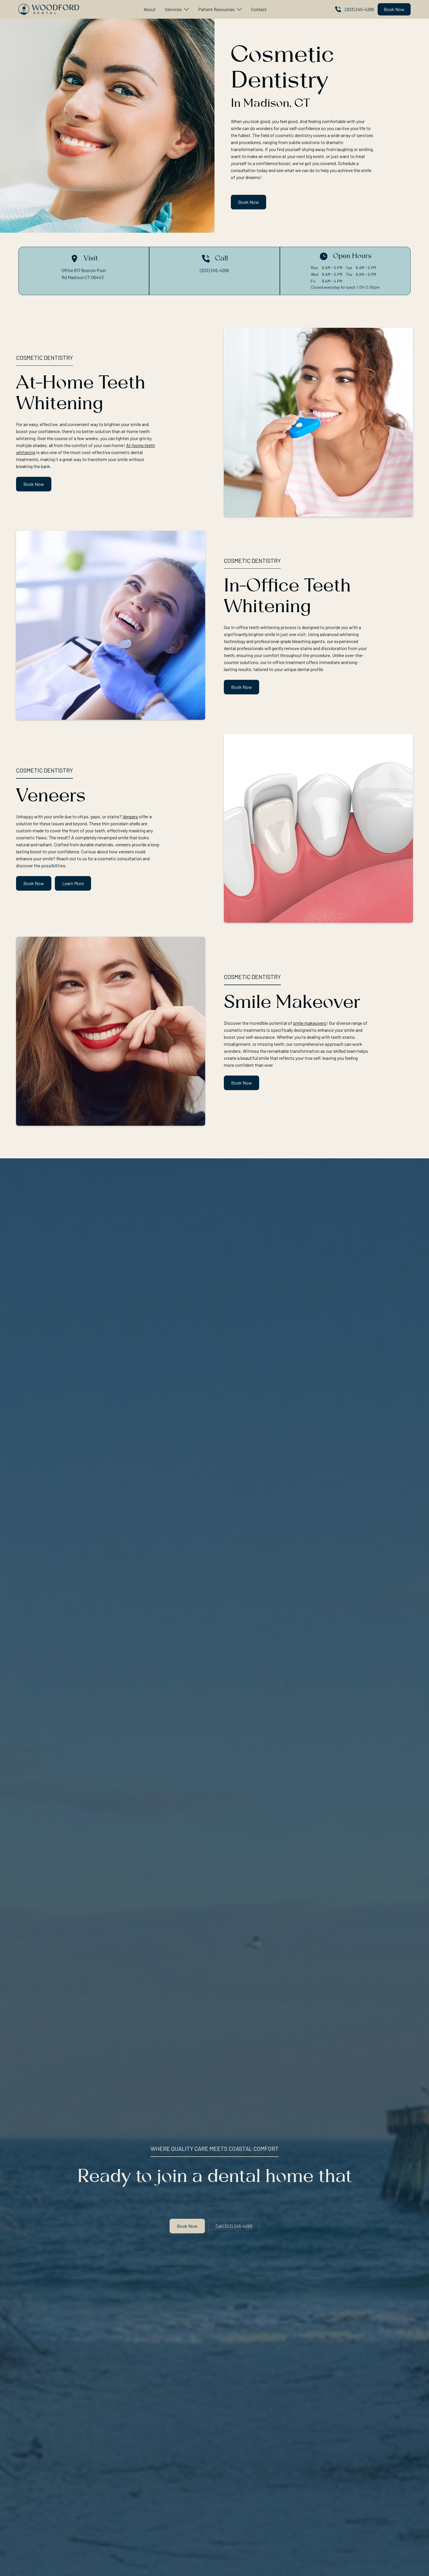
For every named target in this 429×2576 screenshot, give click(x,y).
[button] (177, 9)
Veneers (130, 816)
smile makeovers (310, 1023)
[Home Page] (49, 9)
